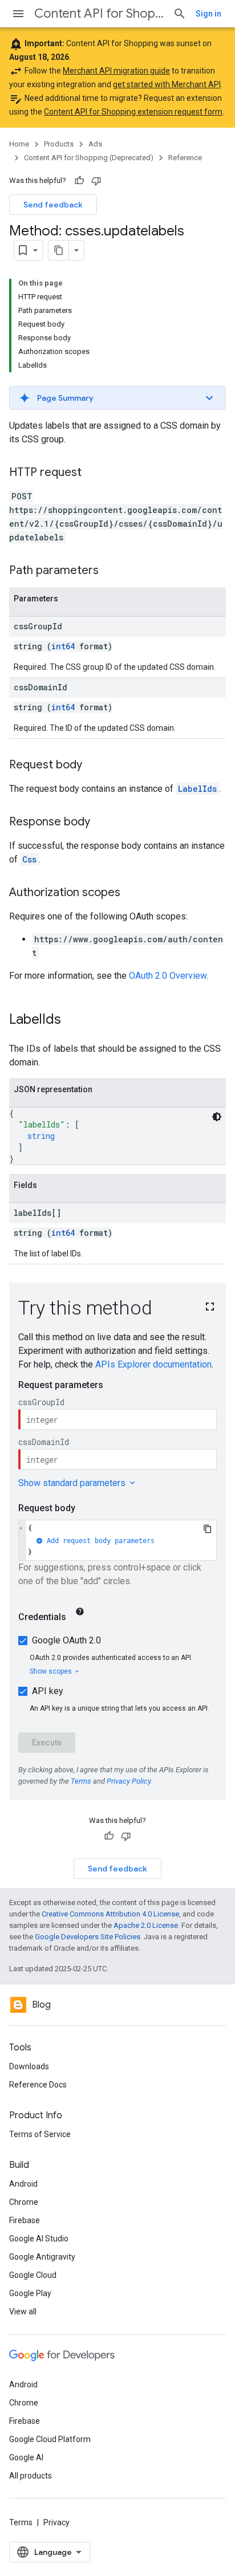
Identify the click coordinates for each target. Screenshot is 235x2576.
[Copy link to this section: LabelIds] (72, 1020)
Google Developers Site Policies (88, 1937)
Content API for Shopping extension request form (133, 112)
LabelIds (197, 789)
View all (23, 2312)
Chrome (24, 2202)
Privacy (56, 2522)
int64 (63, 646)
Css (29, 859)
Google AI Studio (39, 2239)
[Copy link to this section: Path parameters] (110, 571)
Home (19, 144)
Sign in (208, 14)
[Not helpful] (96, 181)
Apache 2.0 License (146, 1925)
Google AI (26, 2457)
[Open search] (180, 14)
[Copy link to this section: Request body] (94, 766)
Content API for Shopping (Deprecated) (99, 13)
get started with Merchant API (167, 84)
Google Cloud (33, 2275)
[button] (117, 398)
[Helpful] (79, 181)
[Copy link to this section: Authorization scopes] (132, 893)
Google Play (30, 2293)
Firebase (25, 2220)
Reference (185, 158)
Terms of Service (40, 2134)
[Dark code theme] (217, 1117)
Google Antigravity (42, 2257)
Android (23, 2184)
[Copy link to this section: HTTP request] (93, 473)
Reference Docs (38, 2085)
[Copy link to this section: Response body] (102, 823)
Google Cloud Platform (50, 2439)
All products (31, 2476)
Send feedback (53, 205)
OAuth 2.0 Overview (168, 976)
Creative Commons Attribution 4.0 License (110, 1914)
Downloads (29, 2066)
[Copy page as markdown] (59, 250)
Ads (95, 144)
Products (59, 144)
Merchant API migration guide (116, 71)
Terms (21, 2522)
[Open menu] (18, 14)
